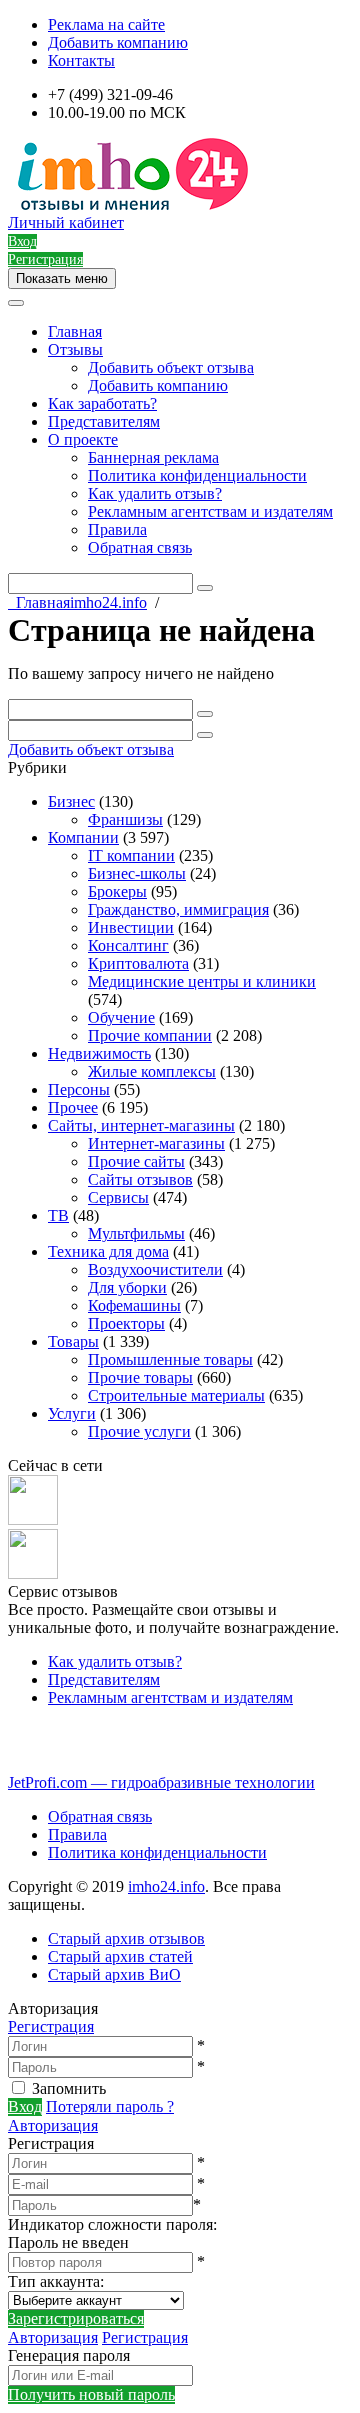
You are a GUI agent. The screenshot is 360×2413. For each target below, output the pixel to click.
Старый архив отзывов (126, 1938)
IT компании (131, 855)
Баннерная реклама (153, 457)
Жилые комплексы (152, 1071)
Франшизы (125, 819)
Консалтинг (128, 945)
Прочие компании (150, 1035)
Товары (73, 1341)
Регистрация (51, 2026)
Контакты (81, 60)
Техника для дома (108, 1251)
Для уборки (127, 1287)
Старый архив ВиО (114, 1974)
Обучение (121, 1017)
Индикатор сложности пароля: (112, 2224)
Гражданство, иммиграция (178, 909)
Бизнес (71, 801)
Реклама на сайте (106, 24)
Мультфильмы (136, 1233)
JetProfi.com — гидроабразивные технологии (161, 1782)
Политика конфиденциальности (197, 475)
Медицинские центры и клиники (202, 981)
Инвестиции (131, 927)
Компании (83, 837)
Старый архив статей (120, 1956)
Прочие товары (140, 1377)
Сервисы (118, 1197)
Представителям (104, 421)
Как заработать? (102, 403)
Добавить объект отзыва (171, 367)
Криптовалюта (138, 963)
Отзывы (75, 349)
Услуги (72, 1413)
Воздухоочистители (155, 1269)
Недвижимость (99, 1053)
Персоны (79, 1089)
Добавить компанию (118, 42)
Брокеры (117, 891)
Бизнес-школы (137, 873)
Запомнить (69, 2088)
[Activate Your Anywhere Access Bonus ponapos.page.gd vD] (33, 1519)
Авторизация (53, 2125)
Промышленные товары (170, 1359)
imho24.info (166, 1886)
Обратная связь (140, 547)
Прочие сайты (136, 1161)
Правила (117, 529)
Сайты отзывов (140, 1179)
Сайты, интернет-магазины (141, 1125)
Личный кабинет (66, 222)
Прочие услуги (139, 1431)
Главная (75, 331)
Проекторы (126, 1323)
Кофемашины (134, 1305)
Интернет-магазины (156, 1143)
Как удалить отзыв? (155, 493)
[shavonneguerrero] (33, 1573)
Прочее (73, 1107)
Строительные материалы (176, 1395)
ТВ (58, 1215)
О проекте (83, 439)
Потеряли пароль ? (110, 2106)
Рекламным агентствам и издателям (210, 511)
